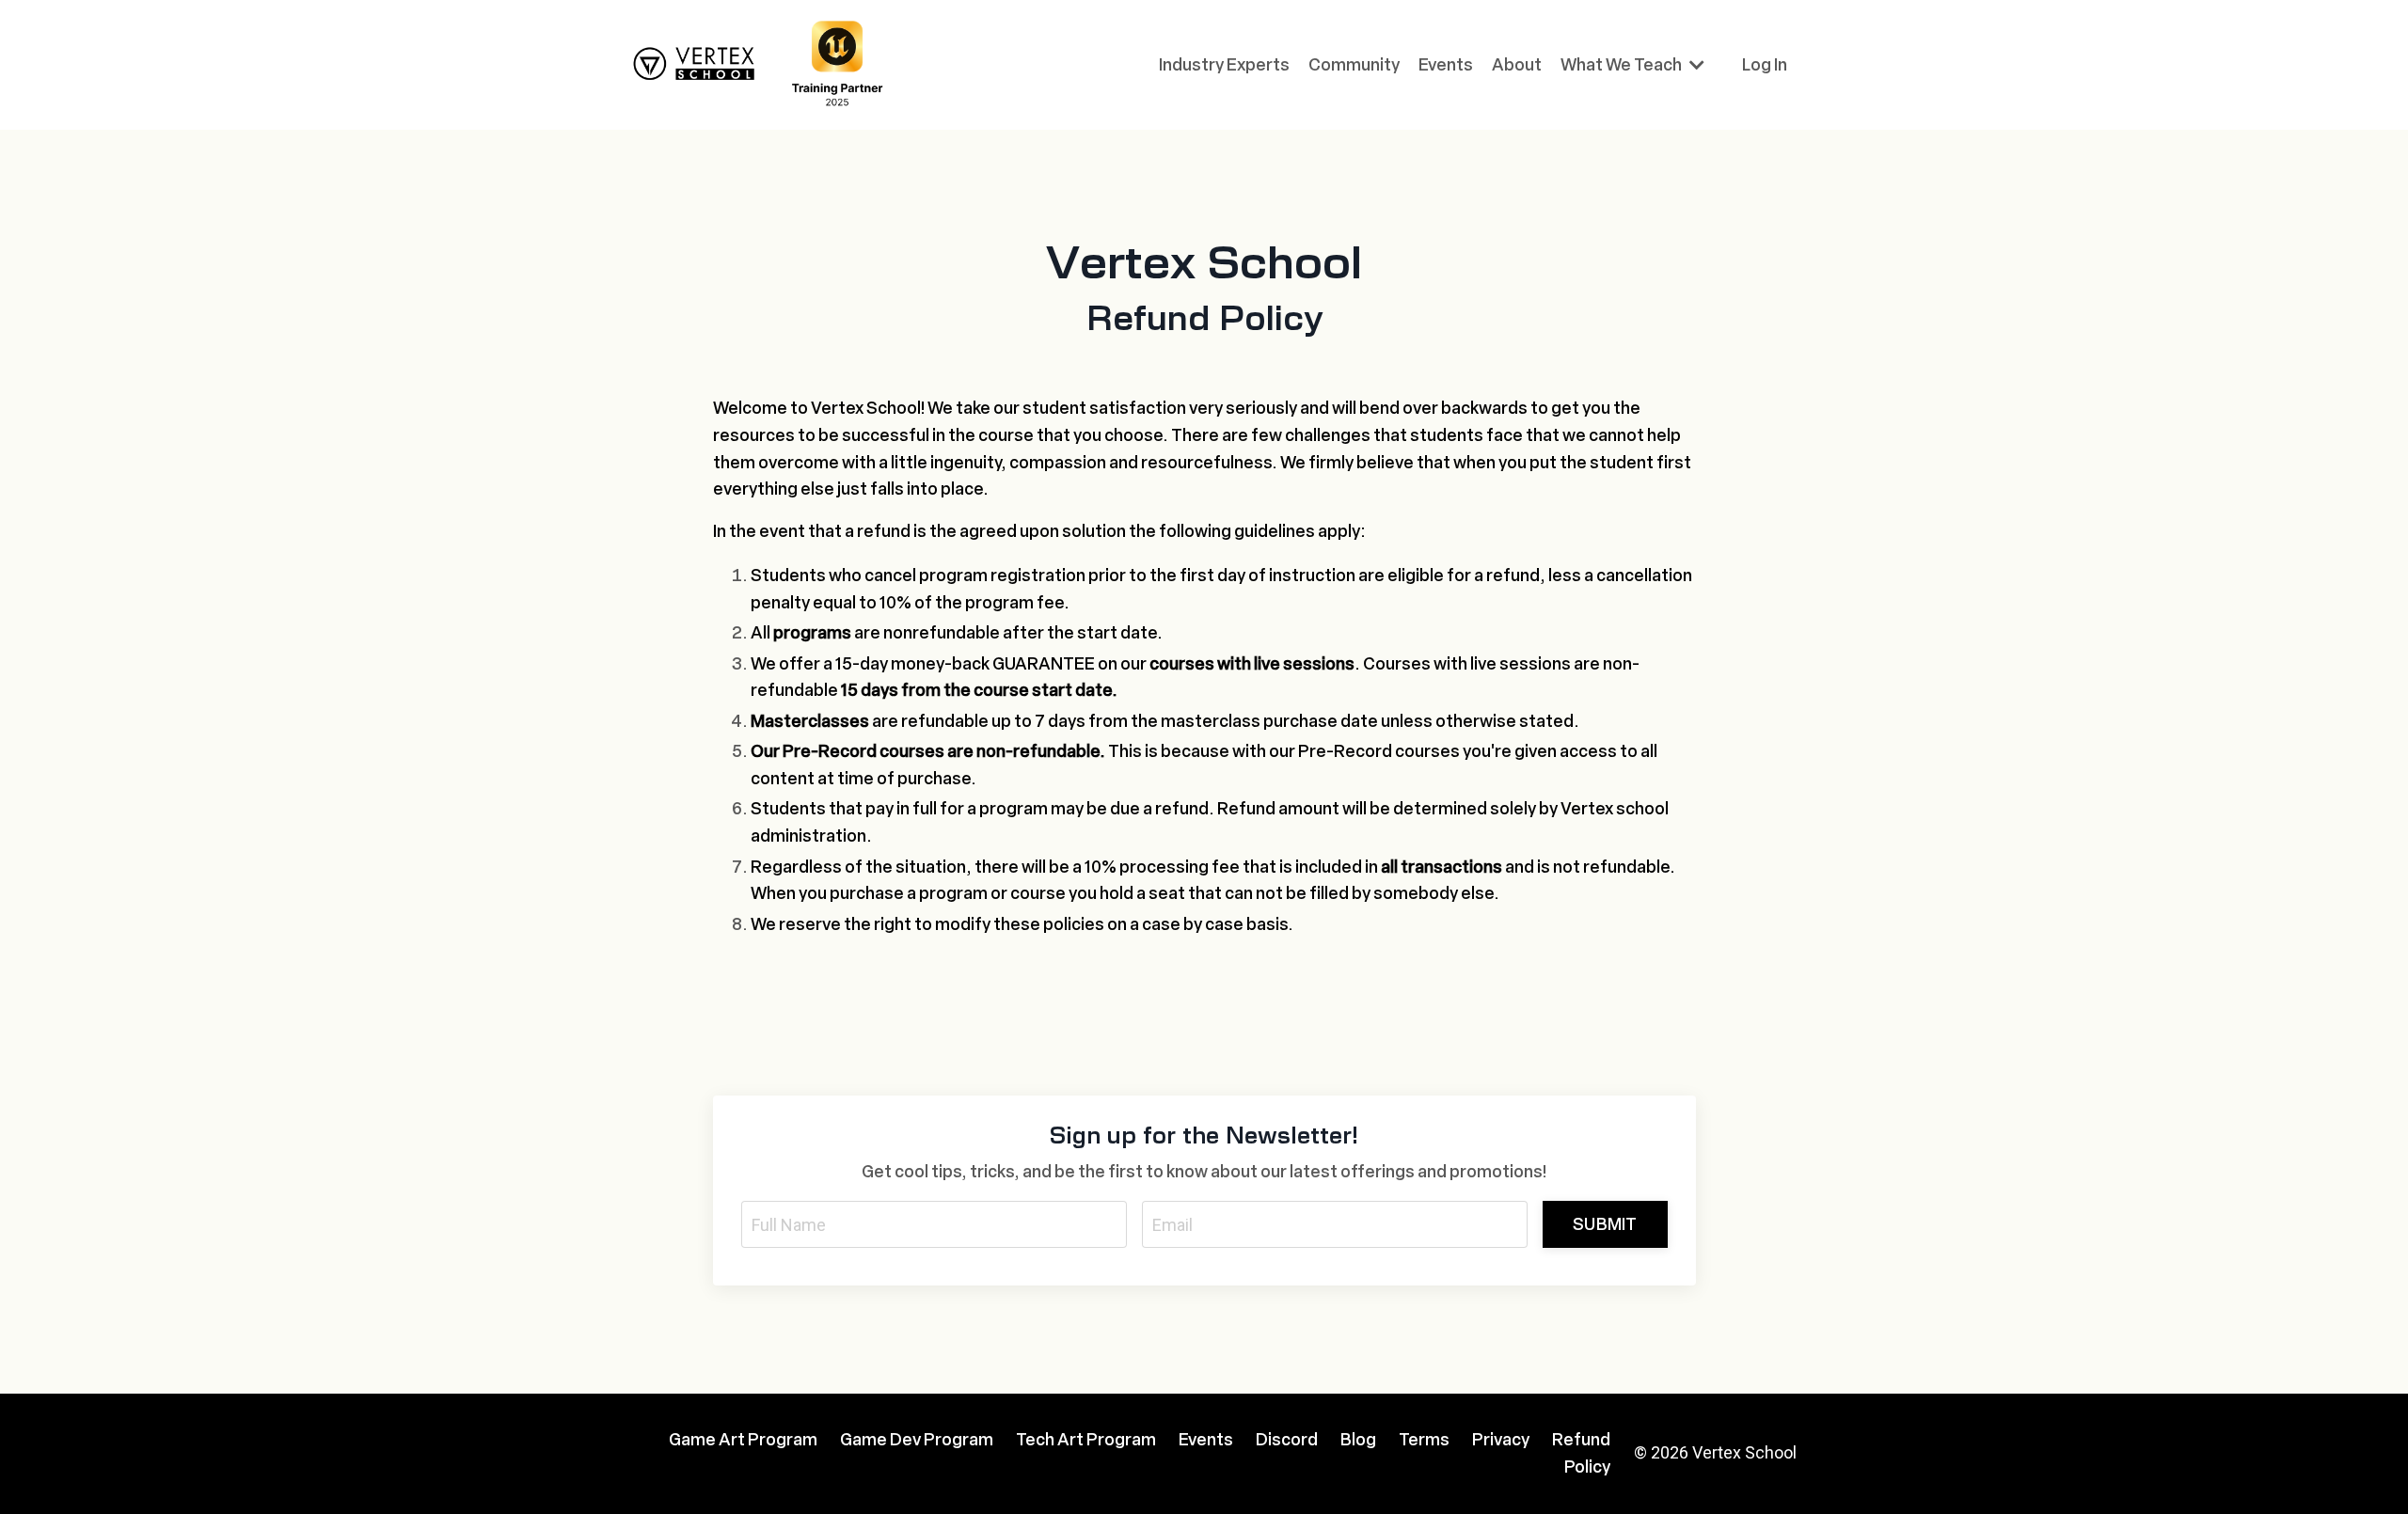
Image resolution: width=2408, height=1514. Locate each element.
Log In (1765, 65)
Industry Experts (1224, 65)
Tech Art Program (1086, 1440)
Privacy (1501, 1440)
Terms (1424, 1440)
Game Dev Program (917, 1440)
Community (1354, 65)
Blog (1358, 1440)
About (1517, 65)
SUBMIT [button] (1605, 1224)
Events (1446, 65)
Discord (1287, 1440)
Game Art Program (743, 1440)
